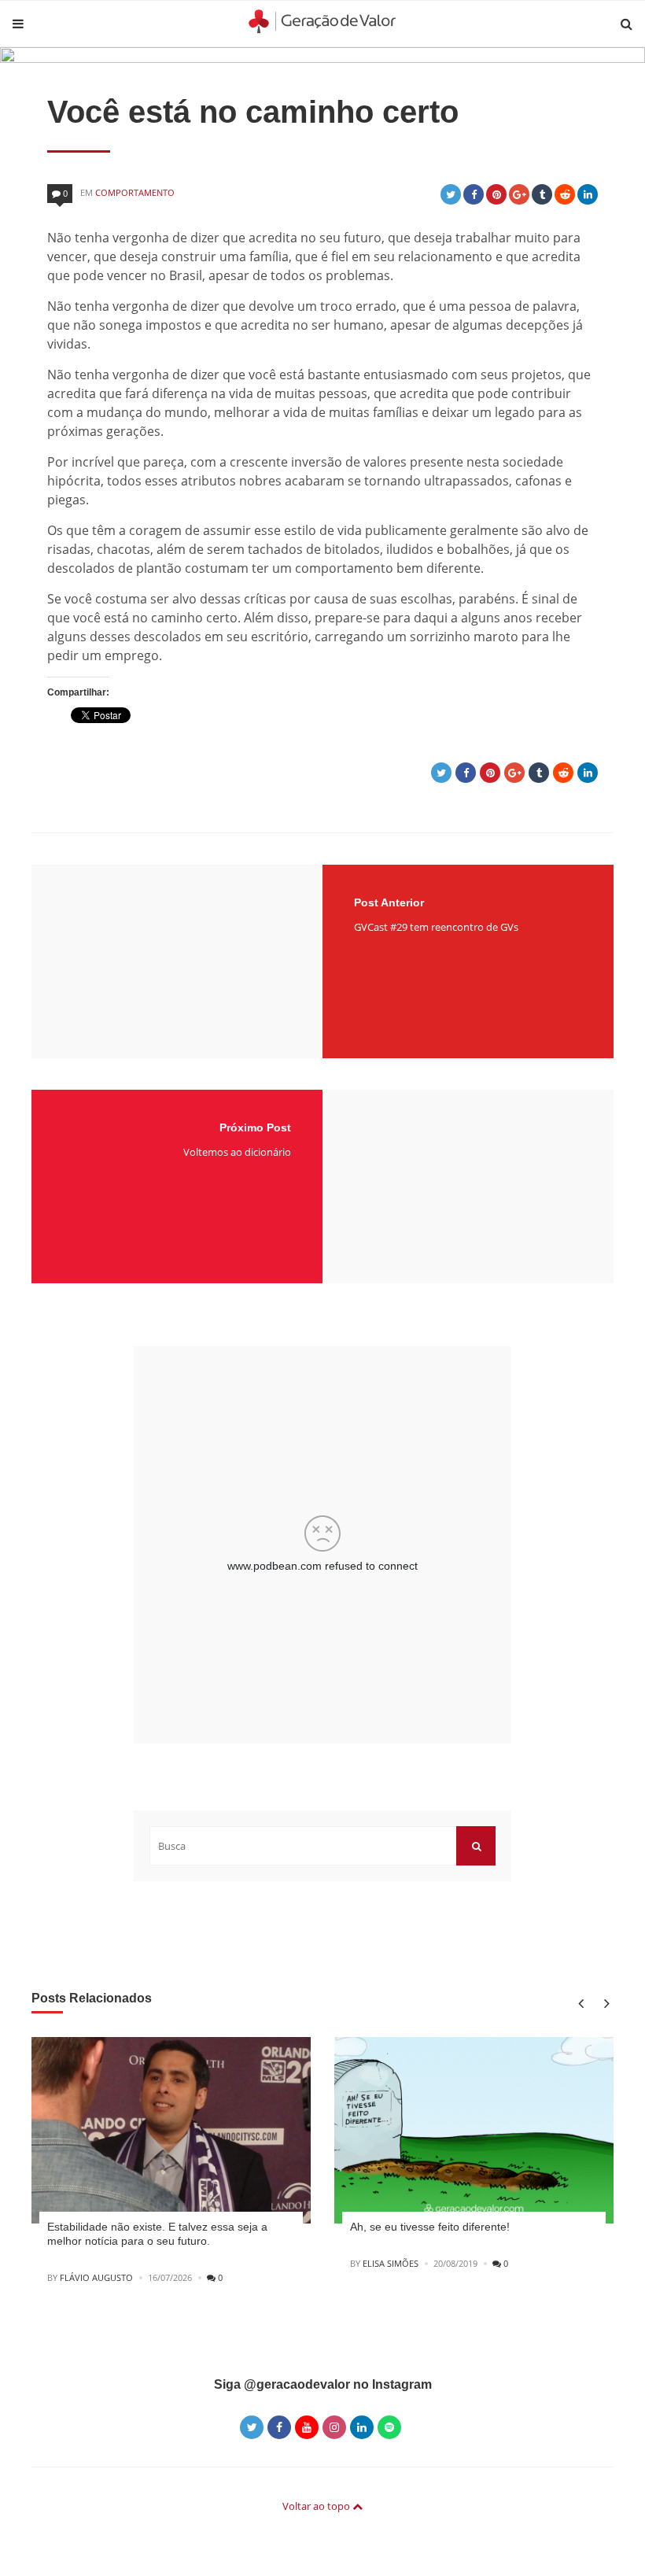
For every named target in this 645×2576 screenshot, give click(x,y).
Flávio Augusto (96, 2277)
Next (604, 2003)
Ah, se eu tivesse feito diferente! (430, 2227)
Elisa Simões (391, 2263)
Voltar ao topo (317, 2506)
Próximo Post (255, 1127)
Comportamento (135, 192)
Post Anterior (389, 902)
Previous (580, 2003)
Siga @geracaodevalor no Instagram (323, 2384)
